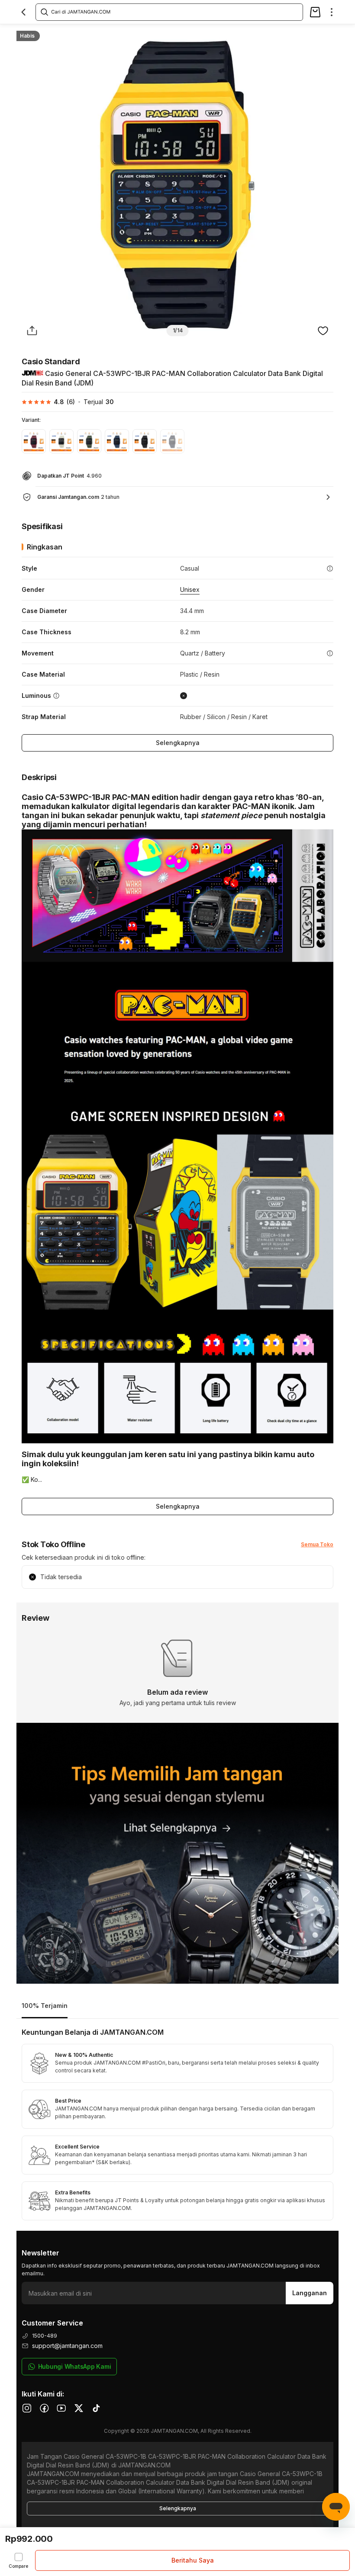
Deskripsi (110, 33)
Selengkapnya (178, 743)
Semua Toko (317, 1544)
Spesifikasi (69, 33)
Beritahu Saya (193, 2560)
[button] (48, 402)
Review (191, 33)
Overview (29, 33)
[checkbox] (18, 2560)
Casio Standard (51, 361)
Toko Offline (152, 33)
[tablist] (177, 2006)
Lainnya (224, 33)
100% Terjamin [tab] (45, 2006)
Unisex (190, 589)
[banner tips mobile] (177, 1853)
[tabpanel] (177, 2125)
